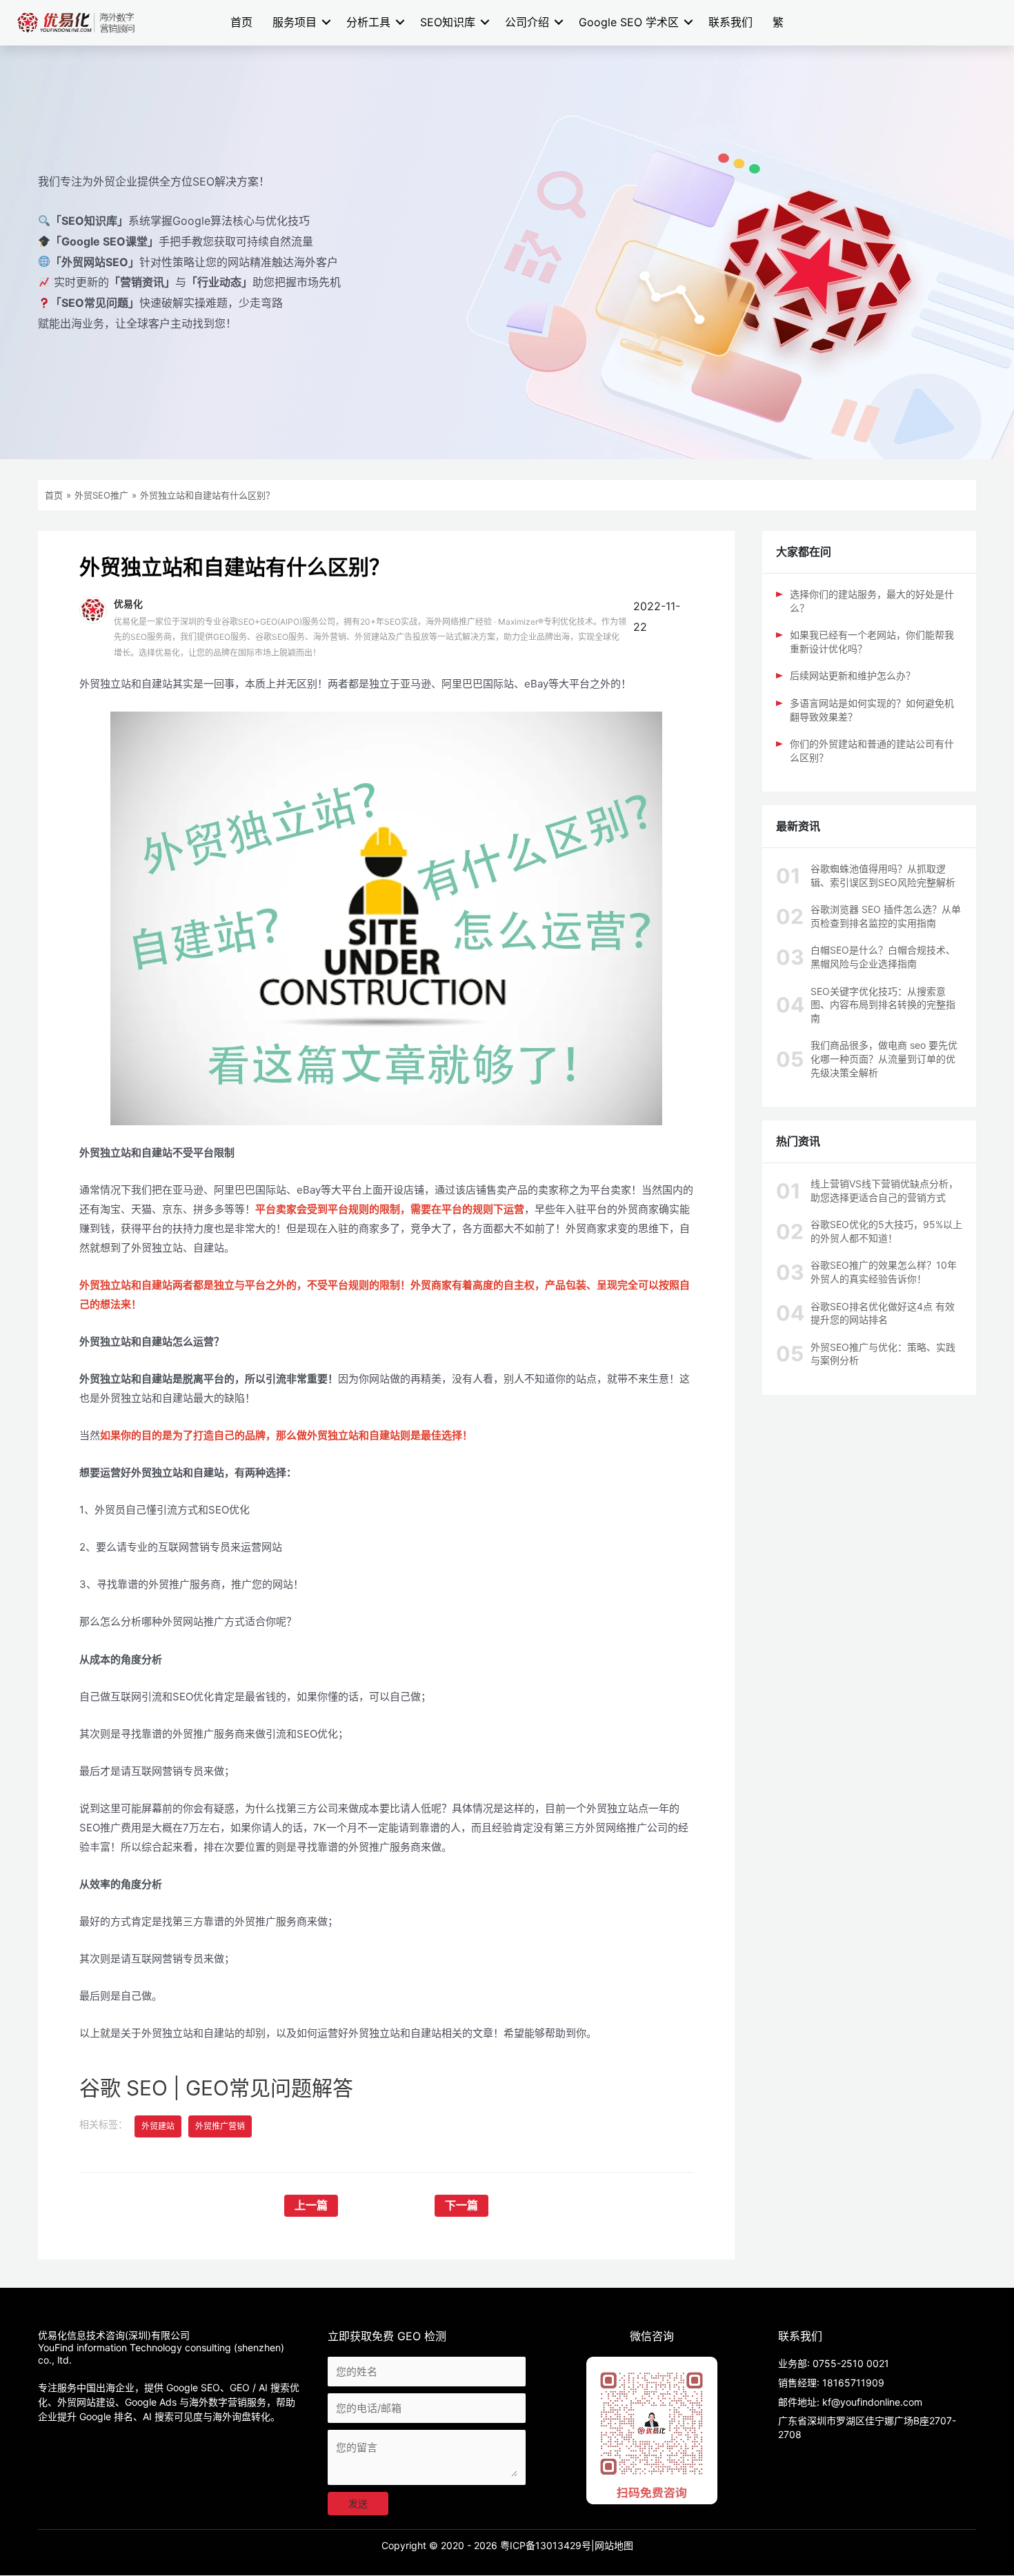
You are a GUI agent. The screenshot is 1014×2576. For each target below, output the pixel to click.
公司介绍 (527, 22)
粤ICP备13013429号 (546, 2545)
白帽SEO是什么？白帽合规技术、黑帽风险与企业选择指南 (883, 957)
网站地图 (614, 2545)
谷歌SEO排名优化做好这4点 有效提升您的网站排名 (883, 1313)
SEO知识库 (448, 22)
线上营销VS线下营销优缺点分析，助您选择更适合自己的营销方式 (884, 1190)
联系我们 (730, 22)
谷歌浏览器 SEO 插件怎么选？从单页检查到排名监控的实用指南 (886, 916)
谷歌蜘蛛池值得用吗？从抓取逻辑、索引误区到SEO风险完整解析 (883, 875)
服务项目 (295, 22)
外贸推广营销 (220, 2126)
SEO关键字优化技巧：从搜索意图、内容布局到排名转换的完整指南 (883, 1005)
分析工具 (368, 22)
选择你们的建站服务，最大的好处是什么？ (872, 601)
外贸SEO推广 (101, 495)
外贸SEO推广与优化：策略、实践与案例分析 (883, 1354)
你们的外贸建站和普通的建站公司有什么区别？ (872, 751)
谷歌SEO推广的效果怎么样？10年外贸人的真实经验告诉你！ (884, 1272)
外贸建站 (158, 2126)
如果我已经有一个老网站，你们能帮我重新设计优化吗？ (872, 642)
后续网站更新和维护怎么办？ (853, 675)
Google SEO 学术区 (629, 22)
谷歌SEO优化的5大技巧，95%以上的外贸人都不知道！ (886, 1231)
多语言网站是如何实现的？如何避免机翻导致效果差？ (872, 710)
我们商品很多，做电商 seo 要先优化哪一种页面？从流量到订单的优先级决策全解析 (884, 1058)
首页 (241, 22)
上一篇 (311, 2205)
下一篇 (461, 2205)
